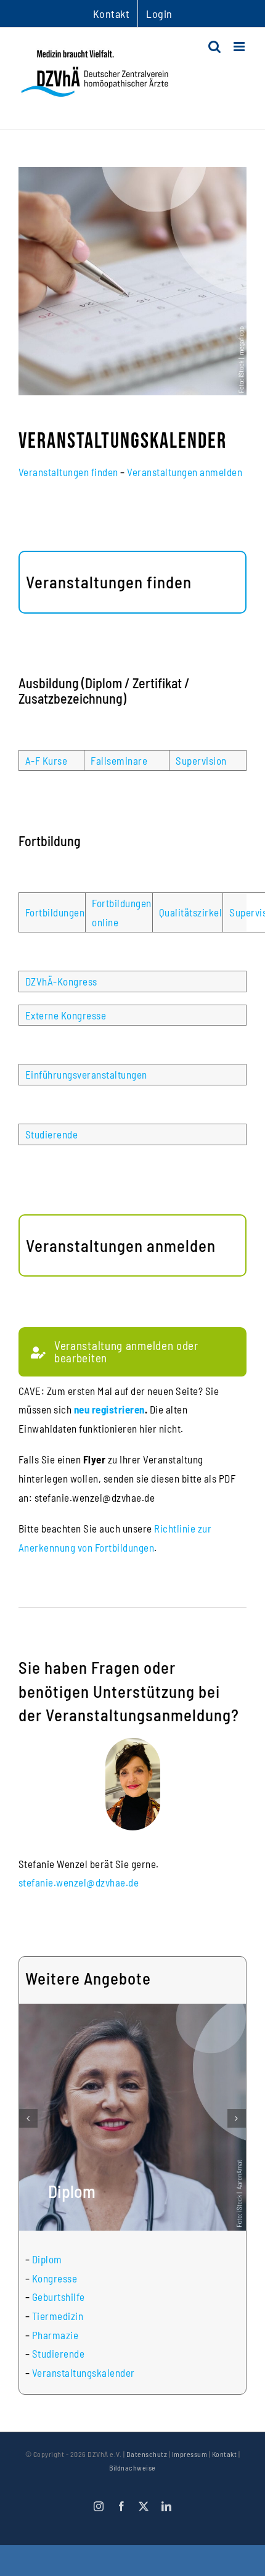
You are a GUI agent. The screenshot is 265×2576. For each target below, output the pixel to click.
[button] (28, 2118)
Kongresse (55, 2278)
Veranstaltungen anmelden (185, 472)
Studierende (52, 1134)
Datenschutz (147, 2454)
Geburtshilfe (59, 2297)
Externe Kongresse (66, 1015)
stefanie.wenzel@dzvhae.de (79, 1882)
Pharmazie (55, 2335)
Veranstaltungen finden (68, 472)
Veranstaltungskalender (84, 2372)
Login (159, 14)
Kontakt (225, 2454)
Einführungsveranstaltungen (86, 1074)
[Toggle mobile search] (215, 47)
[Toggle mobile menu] (240, 47)
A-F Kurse (47, 760)
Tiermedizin (58, 2316)
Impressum (190, 2454)
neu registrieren (109, 1409)
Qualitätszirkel (191, 912)
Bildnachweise (132, 2467)
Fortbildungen (55, 912)
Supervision (201, 760)
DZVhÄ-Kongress (61, 981)
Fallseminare (119, 760)
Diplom (47, 2259)
